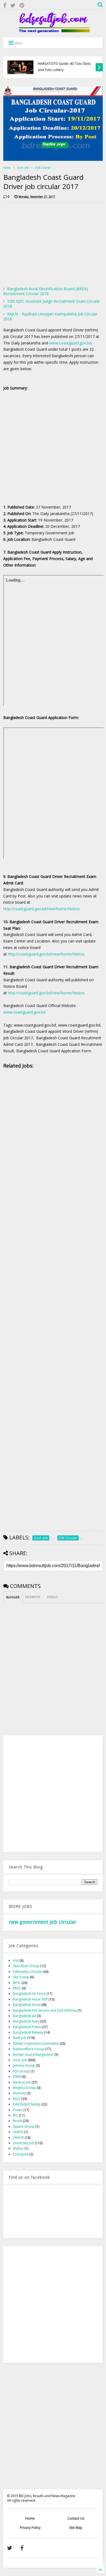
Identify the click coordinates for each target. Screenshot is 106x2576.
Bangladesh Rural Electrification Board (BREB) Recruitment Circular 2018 (46, 291)
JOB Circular (43, 168)
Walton (18, 2148)
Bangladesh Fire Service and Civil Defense (45, 2010)
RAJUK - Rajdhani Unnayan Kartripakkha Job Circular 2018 (50, 316)
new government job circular (43, 1922)
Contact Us (76, 2518)
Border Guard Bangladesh (33, 2055)
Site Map (76, 2528)
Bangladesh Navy (26, 2021)
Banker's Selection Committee (36, 2043)
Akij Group (21, 1977)
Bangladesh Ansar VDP (30, 1999)
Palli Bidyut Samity (27, 2104)
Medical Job (22, 2082)
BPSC (17, 1983)
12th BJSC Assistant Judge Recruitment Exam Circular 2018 (52, 304)
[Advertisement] (49, 244)
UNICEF (18, 2138)
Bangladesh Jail (24, 2016)
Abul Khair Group (26, 1966)
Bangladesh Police (27, 2027)
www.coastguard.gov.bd (70, 343)
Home (7, 168)
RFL (15, 2115)
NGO (17, 2099)
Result (17, 2121)
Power (18, 2110)
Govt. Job (23, 168)
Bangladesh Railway (28, 2032)
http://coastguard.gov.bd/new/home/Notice (41, 909)
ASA (16, 1960)
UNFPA (18, 2132)
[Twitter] (13, 5)
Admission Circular (27, 1972)
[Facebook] (5, 5)
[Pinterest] (22, 5)
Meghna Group (24, 2088)
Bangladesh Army (26, 2005)
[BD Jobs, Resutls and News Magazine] (53, 31)
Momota (19, 2093)
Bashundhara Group (29, 2049)
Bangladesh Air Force (29, 1994)
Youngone (21, 2154)
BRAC (17, 1988)
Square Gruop (24, 2126)
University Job (23, 2143)
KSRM (17, 2077)
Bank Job (20, 2038)
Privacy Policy (30, 2528)
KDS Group (21, 2071)
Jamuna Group (24, 2065)
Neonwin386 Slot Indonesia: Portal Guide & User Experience (64, 67)
